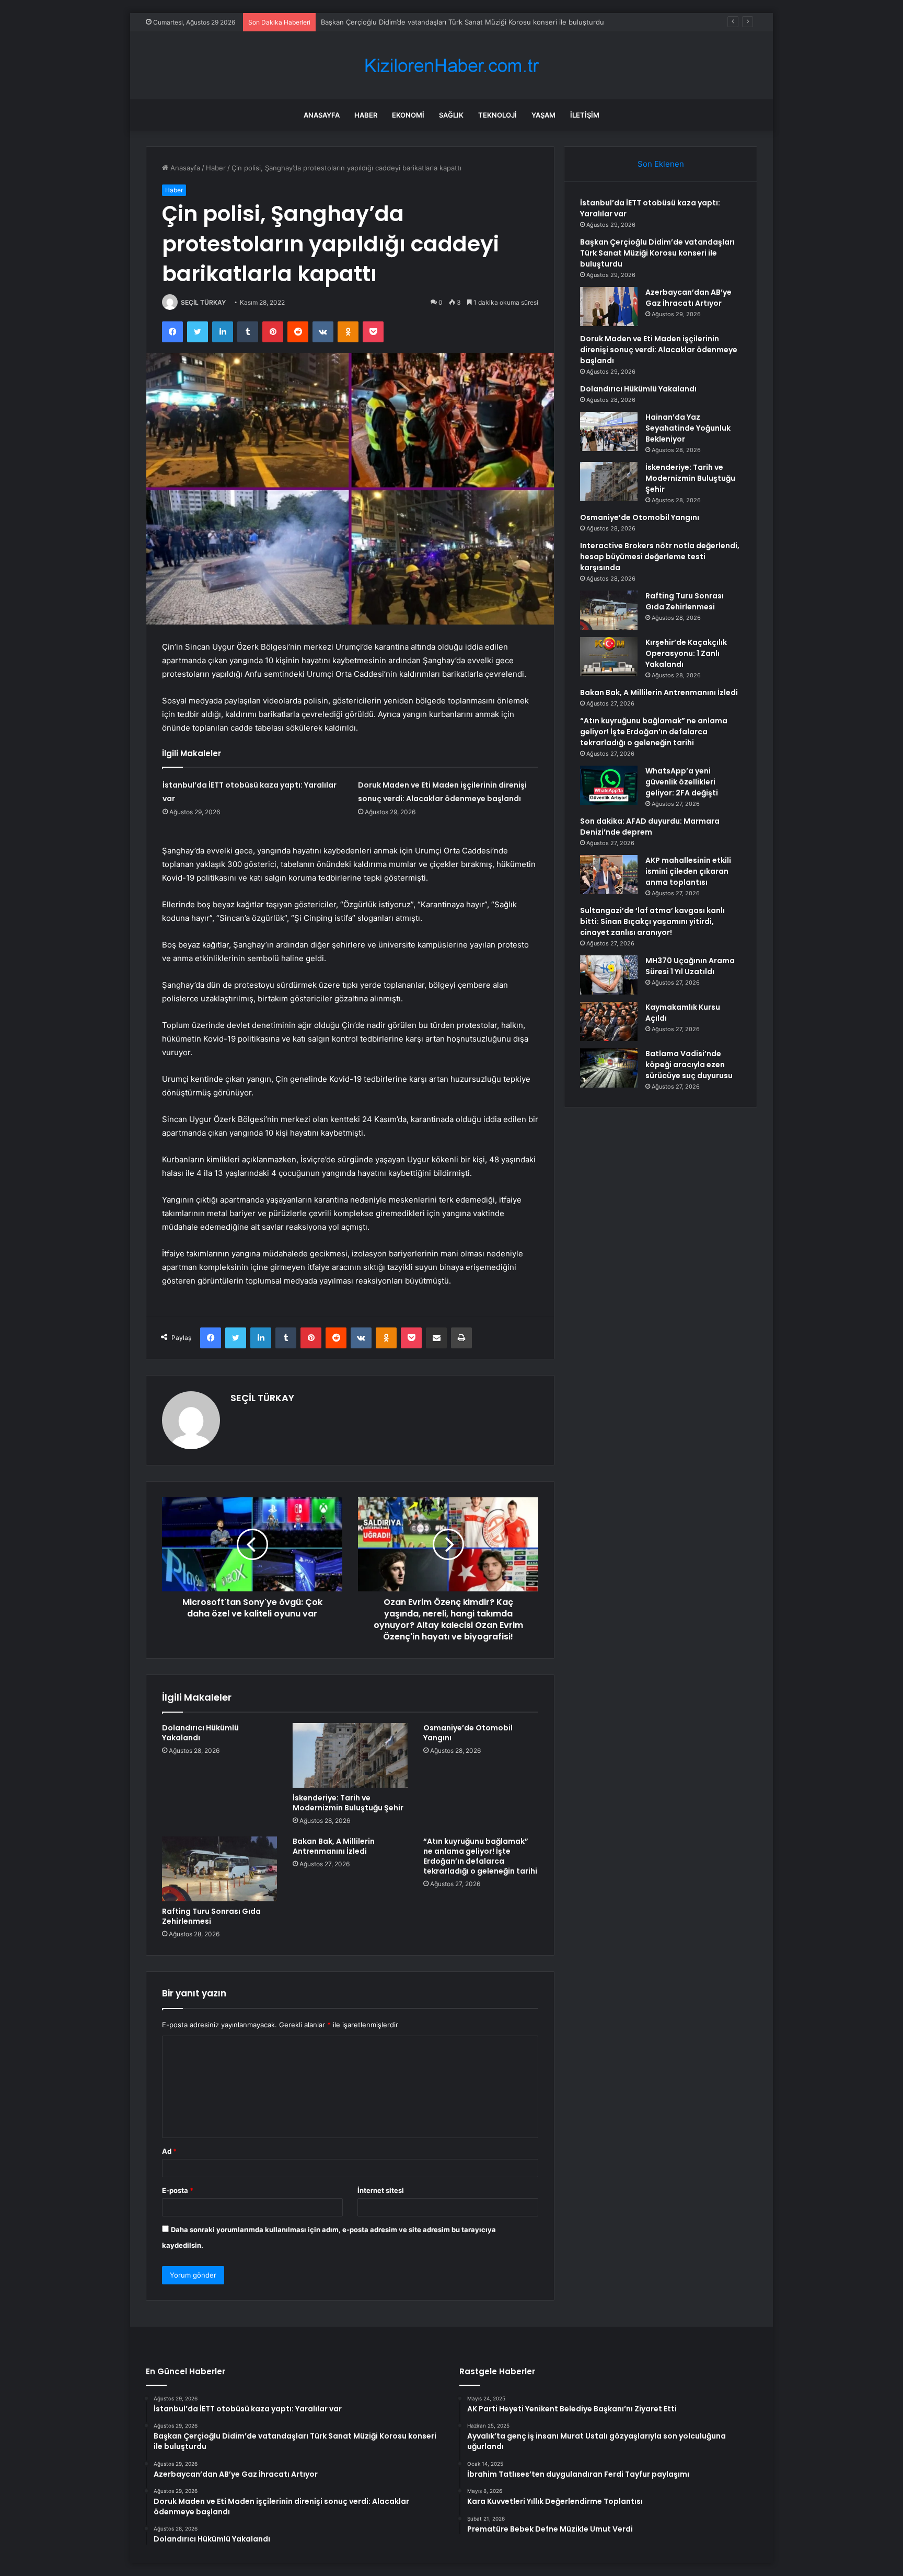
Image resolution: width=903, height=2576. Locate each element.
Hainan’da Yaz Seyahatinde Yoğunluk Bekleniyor (688, 428)
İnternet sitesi (381, 2190)
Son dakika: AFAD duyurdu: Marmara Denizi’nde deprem (650, 827)
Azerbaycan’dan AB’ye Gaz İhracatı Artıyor (388, 22)
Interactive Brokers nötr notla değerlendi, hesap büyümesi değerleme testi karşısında (660, 557)
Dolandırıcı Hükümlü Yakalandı (200, 1733)
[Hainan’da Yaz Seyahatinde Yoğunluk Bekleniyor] (609, 431)
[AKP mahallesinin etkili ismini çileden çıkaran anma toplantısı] (609, 875)
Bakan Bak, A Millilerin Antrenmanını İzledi (334, 1846)
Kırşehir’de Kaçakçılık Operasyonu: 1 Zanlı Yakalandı (686, 653)
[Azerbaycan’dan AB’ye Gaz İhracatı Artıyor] (609, 307)
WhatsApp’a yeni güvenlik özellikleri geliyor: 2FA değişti (682, 782)
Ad (169, 2151)
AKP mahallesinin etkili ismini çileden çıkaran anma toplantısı (688, 871)
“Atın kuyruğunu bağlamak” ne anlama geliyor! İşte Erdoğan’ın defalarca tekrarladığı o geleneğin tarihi (480, 1856)
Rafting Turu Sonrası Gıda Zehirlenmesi (211, 1916)
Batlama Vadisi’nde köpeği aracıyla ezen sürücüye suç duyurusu (689, 1065)
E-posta (178, 2190)
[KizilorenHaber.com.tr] (451, 66)
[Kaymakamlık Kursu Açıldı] (609, 1021)
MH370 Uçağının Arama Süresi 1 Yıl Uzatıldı (690, 966)
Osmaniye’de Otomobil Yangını (468, 1733)
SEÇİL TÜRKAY (203, 302)
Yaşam (543, 115)
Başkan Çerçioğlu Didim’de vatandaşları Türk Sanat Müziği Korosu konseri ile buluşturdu (657, 253)
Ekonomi (408, 115)
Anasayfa (322, 115)
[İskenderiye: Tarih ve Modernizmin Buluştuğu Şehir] (350, 1755)
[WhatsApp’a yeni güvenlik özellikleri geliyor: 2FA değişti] (609, 785)
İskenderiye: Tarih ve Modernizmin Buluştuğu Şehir (348, 1803)
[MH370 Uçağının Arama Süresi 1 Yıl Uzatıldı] (609, 975)
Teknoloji (497, 115)
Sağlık (451, 115)
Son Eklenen (661, 164)
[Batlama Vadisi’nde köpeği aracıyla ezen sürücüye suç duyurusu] (609, 1068)
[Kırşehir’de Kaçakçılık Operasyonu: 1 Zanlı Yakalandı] (609, 657)
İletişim (585, 115)
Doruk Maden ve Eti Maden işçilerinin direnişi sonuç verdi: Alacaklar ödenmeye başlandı (659, 350)
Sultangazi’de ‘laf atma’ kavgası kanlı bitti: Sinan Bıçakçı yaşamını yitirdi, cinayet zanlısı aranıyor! (652, 921)
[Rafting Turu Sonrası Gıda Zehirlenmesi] (219, 1869)
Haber (366, 115)
